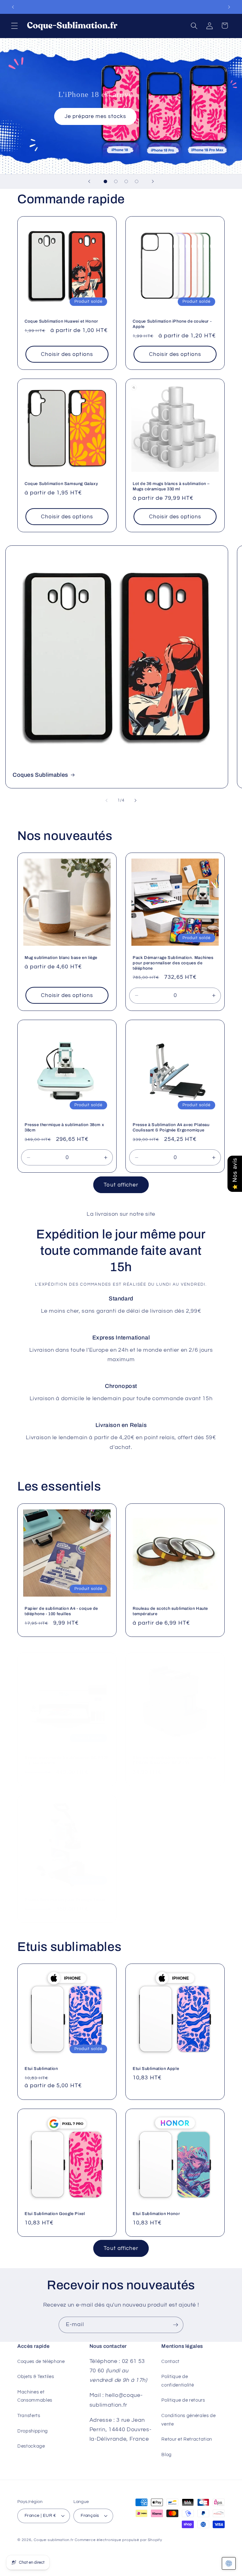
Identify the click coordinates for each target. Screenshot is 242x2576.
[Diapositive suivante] (153, 181)
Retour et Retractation (187, 2439)
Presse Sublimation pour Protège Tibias (65, 1900)
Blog (167, 2455)
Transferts (29, 2415)
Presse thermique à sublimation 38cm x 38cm (64, 1127)
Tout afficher (121, 1185)
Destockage (31, 2446)
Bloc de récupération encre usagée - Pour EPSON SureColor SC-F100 (175, 1760)
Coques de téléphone (41, 2361)
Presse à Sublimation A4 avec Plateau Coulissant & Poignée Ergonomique (171, 1127)
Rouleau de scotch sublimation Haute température (170, 1611)
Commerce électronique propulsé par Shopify (118, 2540)
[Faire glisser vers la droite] (135, 801)
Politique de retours (183, 2400)
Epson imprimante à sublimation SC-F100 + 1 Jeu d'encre (66, 1760)
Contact (170, 2361)
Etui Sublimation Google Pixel (55, 2214)
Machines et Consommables (35, 2396)
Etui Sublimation (41, 2069)
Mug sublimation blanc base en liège (61, 958)
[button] (14, 25)
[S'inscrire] (176, 2325)
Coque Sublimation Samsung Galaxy (61, 484)
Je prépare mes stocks (95, 116)
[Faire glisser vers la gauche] (107, 801)
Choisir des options (67, 354)
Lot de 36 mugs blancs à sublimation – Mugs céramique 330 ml (171, 486)
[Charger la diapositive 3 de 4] (126, 181)
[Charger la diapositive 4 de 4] (137, 181)
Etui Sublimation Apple (156, 2069)
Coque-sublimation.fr (54, 2540)
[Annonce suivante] (229, 7)
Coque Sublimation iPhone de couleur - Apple (172, 324)
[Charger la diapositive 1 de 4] (105, 181)
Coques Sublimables (40, 775)
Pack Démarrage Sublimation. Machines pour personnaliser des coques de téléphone (173, 963)
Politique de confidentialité (178, 2381)
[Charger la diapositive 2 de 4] (116, 181)
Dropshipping (33, 2431)
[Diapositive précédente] (89, 181)
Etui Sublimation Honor (156, 2214)
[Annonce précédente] (13, 7)
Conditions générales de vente (188, 2420)
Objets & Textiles (36, 2376)
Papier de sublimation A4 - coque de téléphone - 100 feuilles (61, 1611)
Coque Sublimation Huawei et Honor (61, 321)
